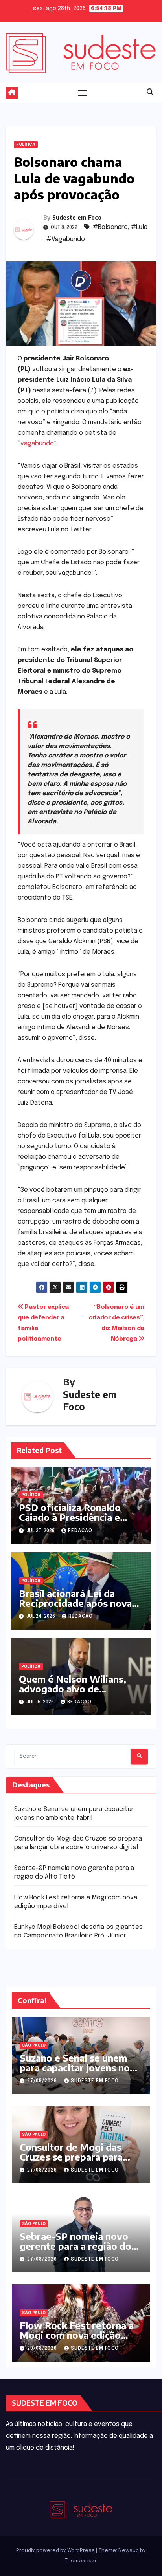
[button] (150, 93)
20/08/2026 (43, 2349)
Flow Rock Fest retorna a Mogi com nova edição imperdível (77, 2335)
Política (26, 145)
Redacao (80, 1531)
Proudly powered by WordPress (56, 2551)
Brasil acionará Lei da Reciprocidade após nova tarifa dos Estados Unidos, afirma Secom (79, 1608)
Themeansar (81, 2561)
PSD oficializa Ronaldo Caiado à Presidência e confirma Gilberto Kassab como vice (76, 1522)
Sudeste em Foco (77, 217)
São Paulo (34, 2045)
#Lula (139, 227)
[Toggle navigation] (82, 93)
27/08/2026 (43, 2081)
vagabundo (37, 444)
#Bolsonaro (110, 227)
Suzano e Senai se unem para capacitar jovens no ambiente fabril (75, 2067)
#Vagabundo (66, 239)
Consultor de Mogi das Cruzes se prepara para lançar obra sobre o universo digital (71, 2162)
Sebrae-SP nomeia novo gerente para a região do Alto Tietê (75, 2246)
